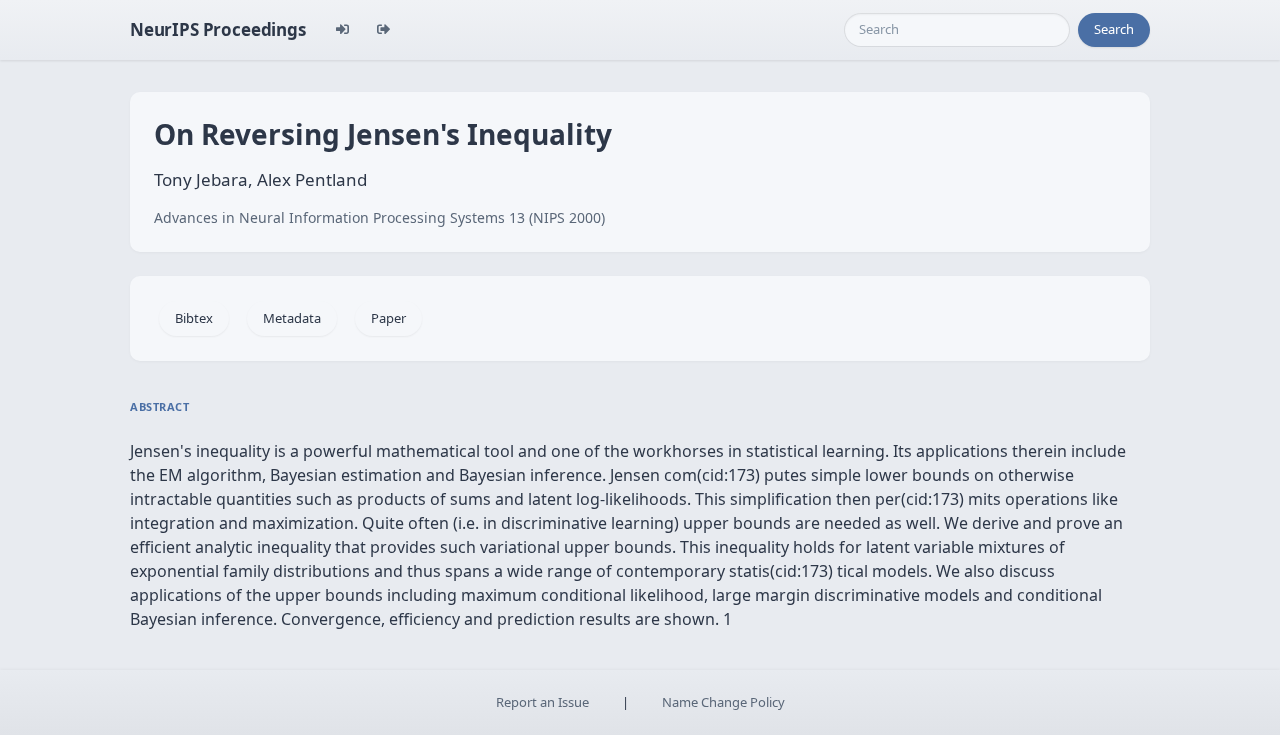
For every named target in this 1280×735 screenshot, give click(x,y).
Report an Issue (542, 702)
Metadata (292, 318)
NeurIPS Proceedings (218, 29)
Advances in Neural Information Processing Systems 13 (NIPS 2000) (379, 217)
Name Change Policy (723, 702)
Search (1114, 29)
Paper (388, 318)
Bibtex (194, 318)
